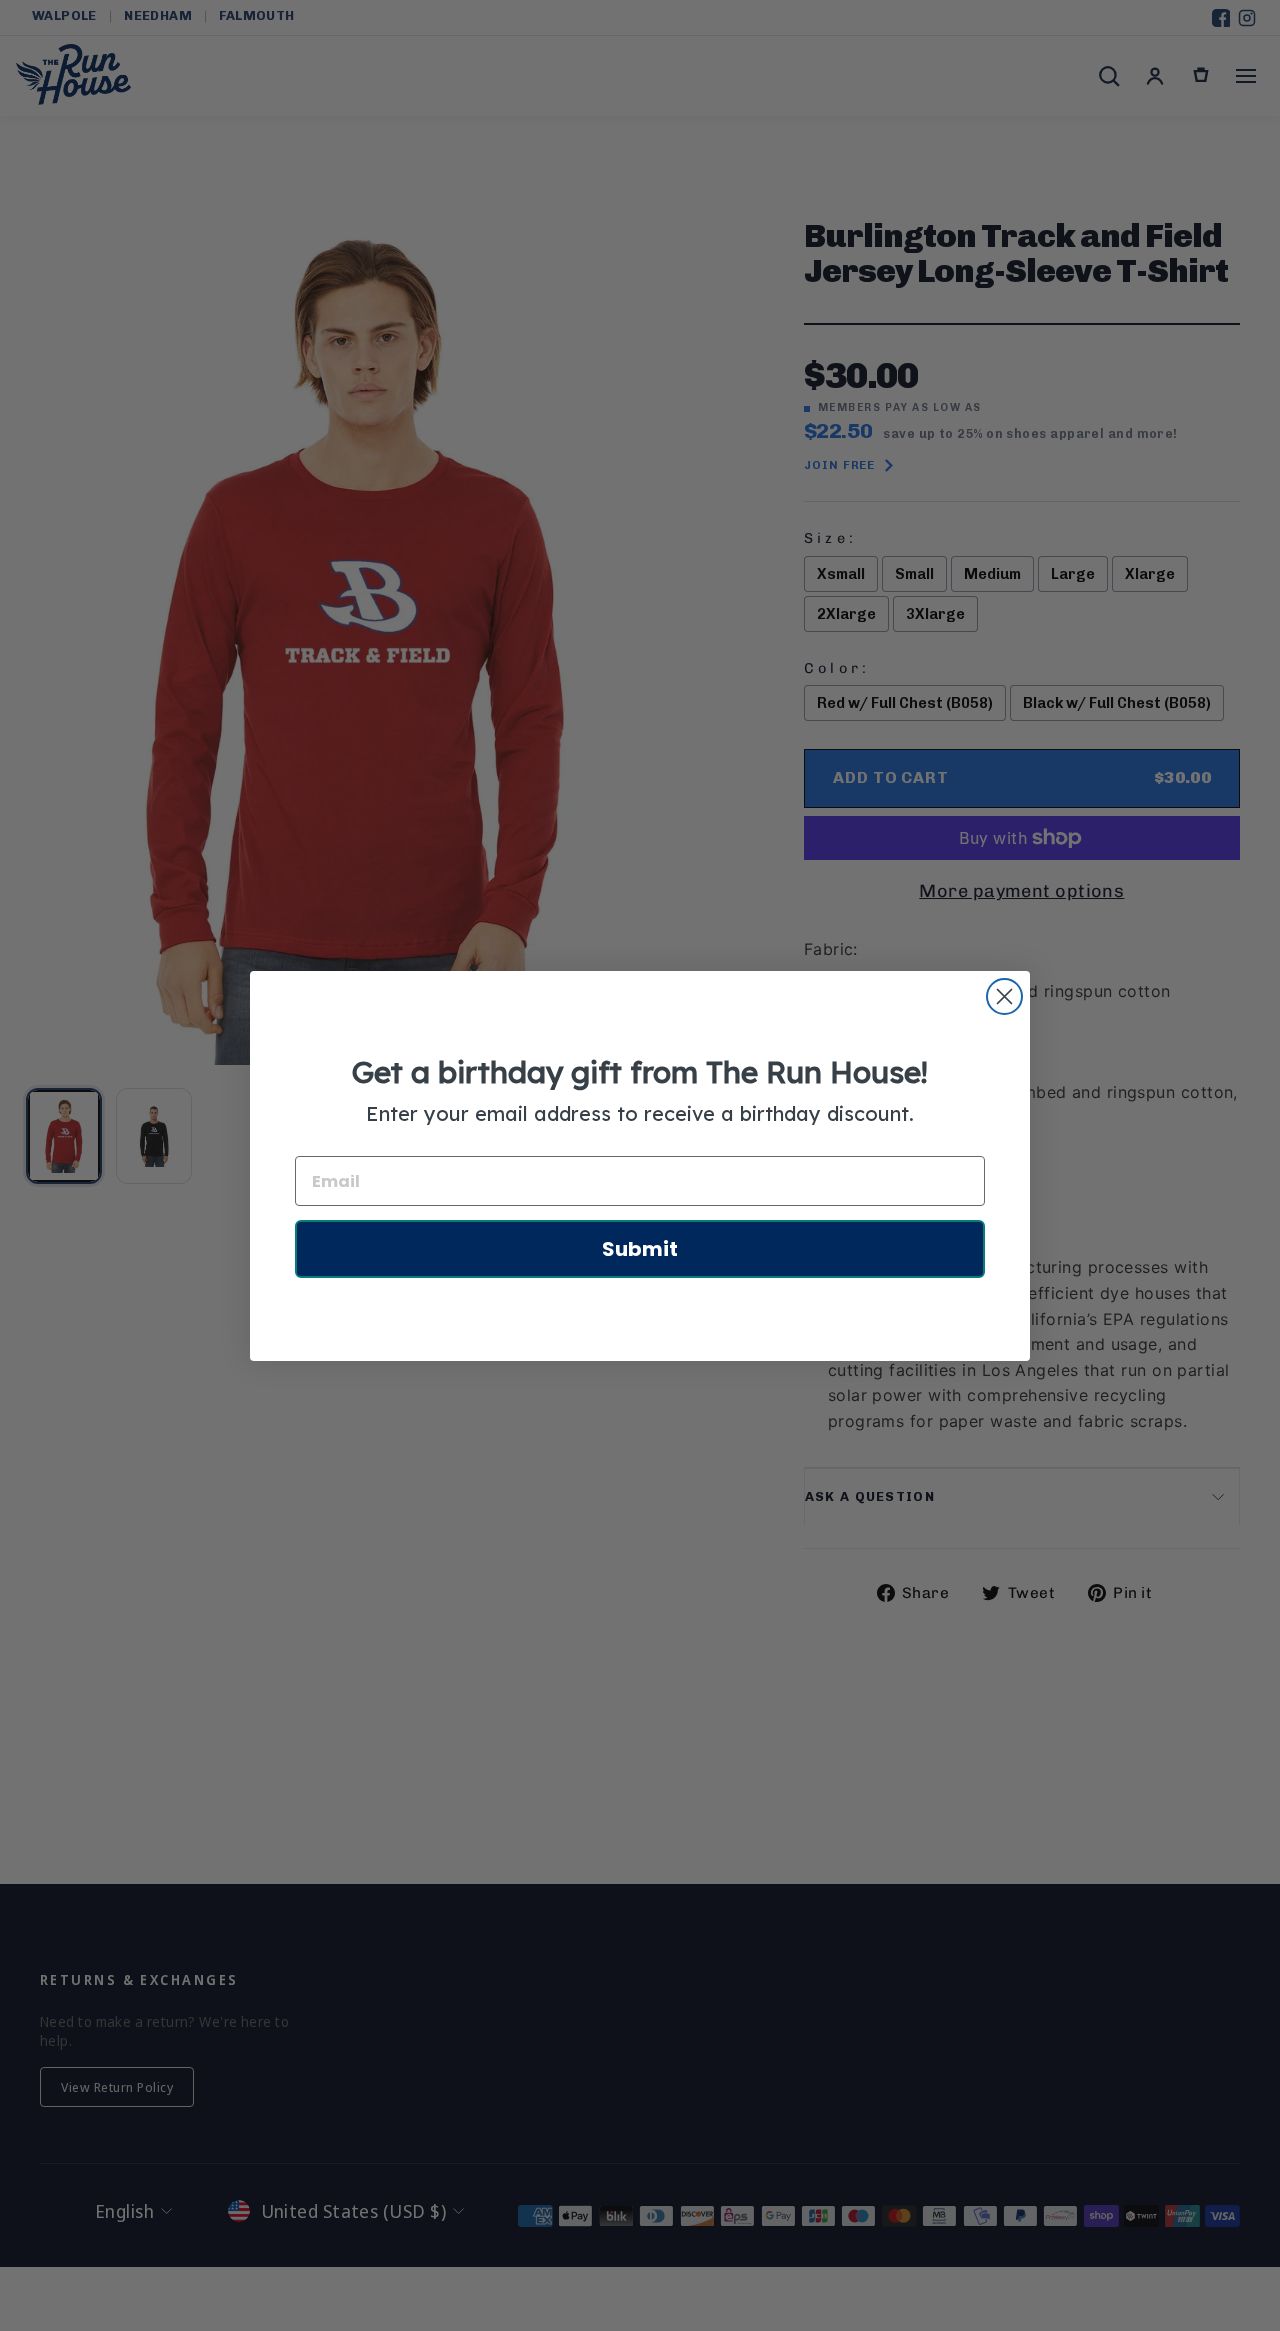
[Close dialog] (1004, 996)
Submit (640, 1249)
